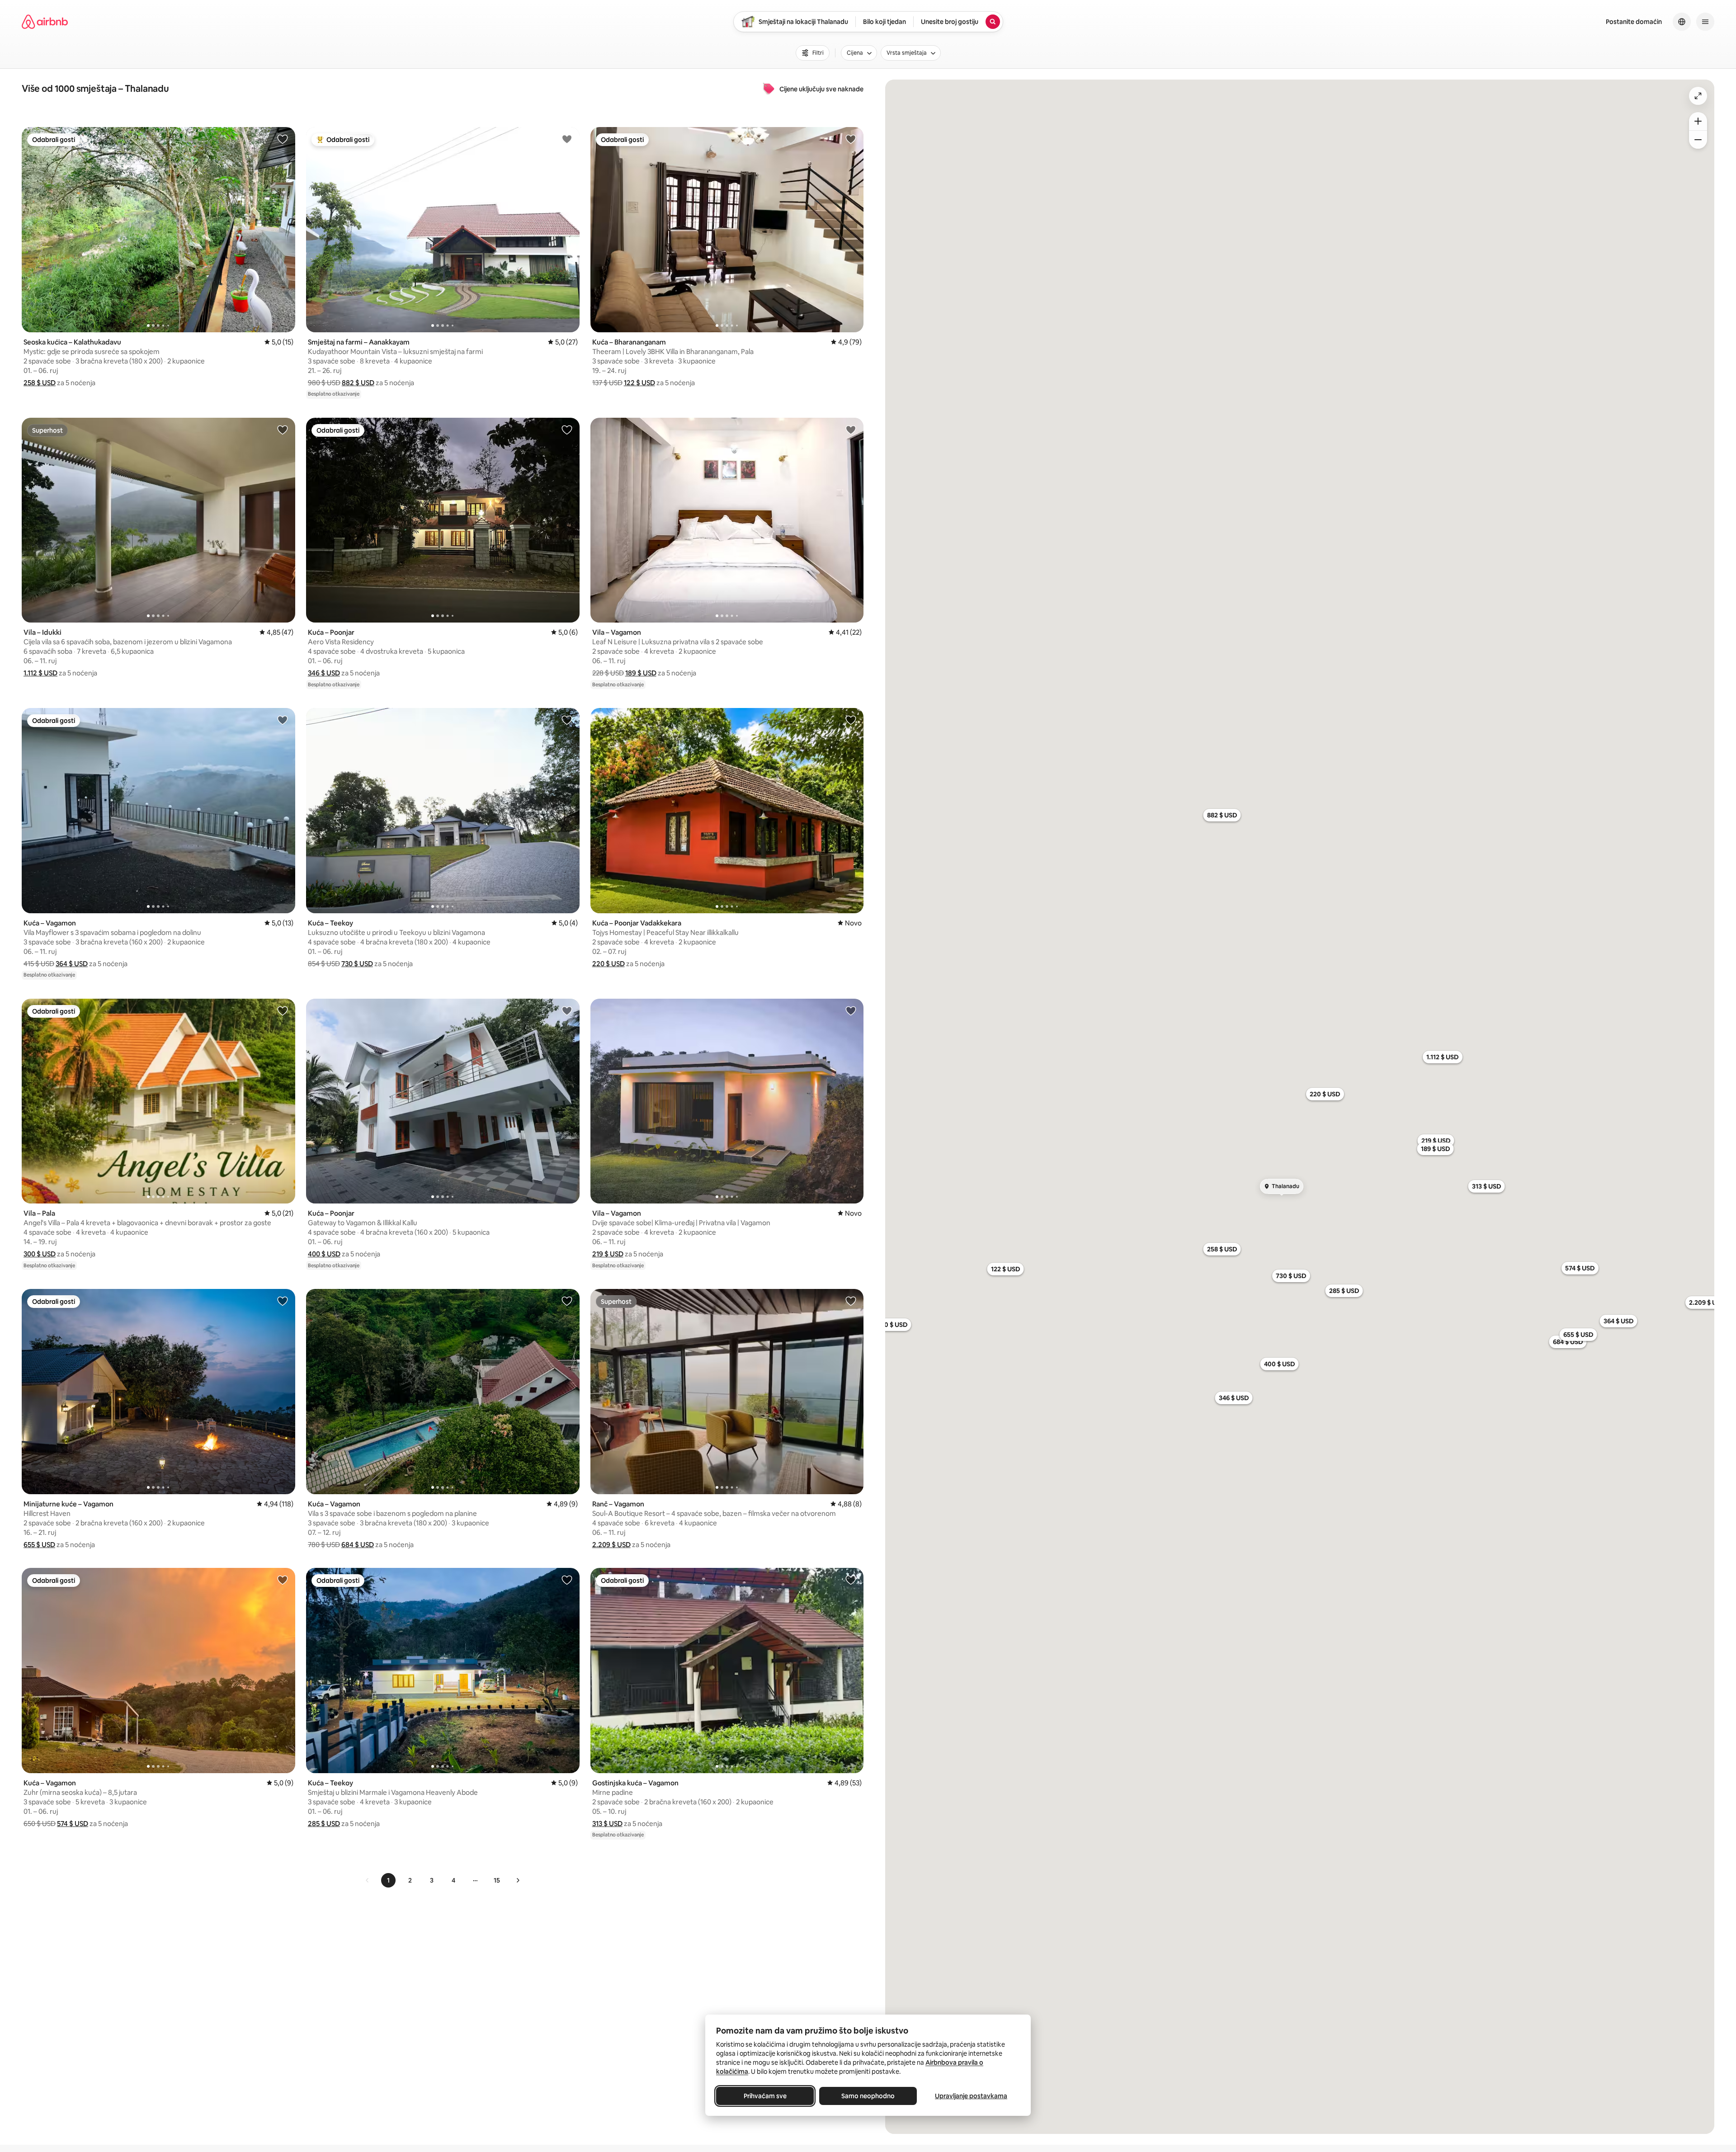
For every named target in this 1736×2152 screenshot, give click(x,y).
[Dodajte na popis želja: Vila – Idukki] (283, 429)
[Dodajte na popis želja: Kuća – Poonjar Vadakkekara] (851, 720)
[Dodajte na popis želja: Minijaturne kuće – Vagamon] (283, 1301)
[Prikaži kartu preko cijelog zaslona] (1698, 96)
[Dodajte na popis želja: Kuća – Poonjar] (567, 429)
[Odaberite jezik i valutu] (1682, 22)
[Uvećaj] (1698, 121)
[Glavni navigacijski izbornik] (1705, 22)
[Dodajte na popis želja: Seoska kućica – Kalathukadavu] (283, 139)
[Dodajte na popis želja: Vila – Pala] (283, 1010)
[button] (40, 383)
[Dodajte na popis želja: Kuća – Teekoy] (567, 720)
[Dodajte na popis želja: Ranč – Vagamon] (851, 1301)
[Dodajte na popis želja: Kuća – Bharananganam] (851, 139)
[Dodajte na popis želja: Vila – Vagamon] (851, 429)
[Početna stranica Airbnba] (45, 22)
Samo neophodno (868, 2096)
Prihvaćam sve (765, 2096)
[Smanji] (1698, 140)
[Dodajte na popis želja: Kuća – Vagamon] (283, 720)
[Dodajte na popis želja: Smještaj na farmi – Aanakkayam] (567, 139)
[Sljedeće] (518, 1880)
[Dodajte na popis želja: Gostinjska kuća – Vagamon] (851, 1580)
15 (497, 1880)
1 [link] (388, 1880)
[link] (368, 1880)
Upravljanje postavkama (971, 2096)
